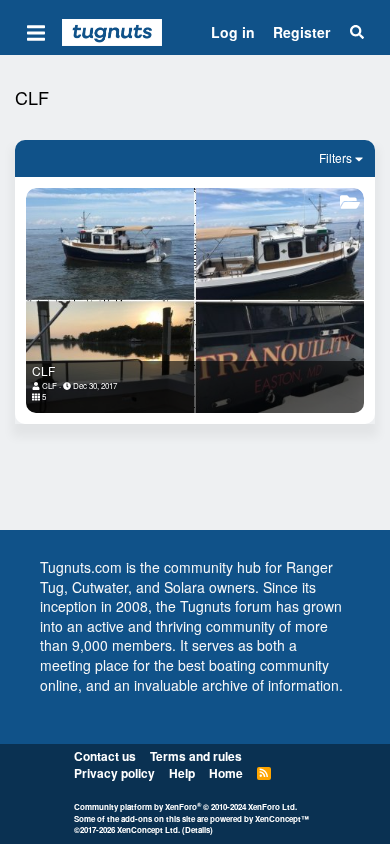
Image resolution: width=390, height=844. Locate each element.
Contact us (105, 756)
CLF (43, 370)
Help (182, 773)
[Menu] (36, 33)
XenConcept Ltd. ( (151, 829)
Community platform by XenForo (185, 806)
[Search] (357, 33)
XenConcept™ (282, 818)
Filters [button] (335, 157)
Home (226, 773)
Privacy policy (114, 773)
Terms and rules (196, 756)
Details (197, 829)
